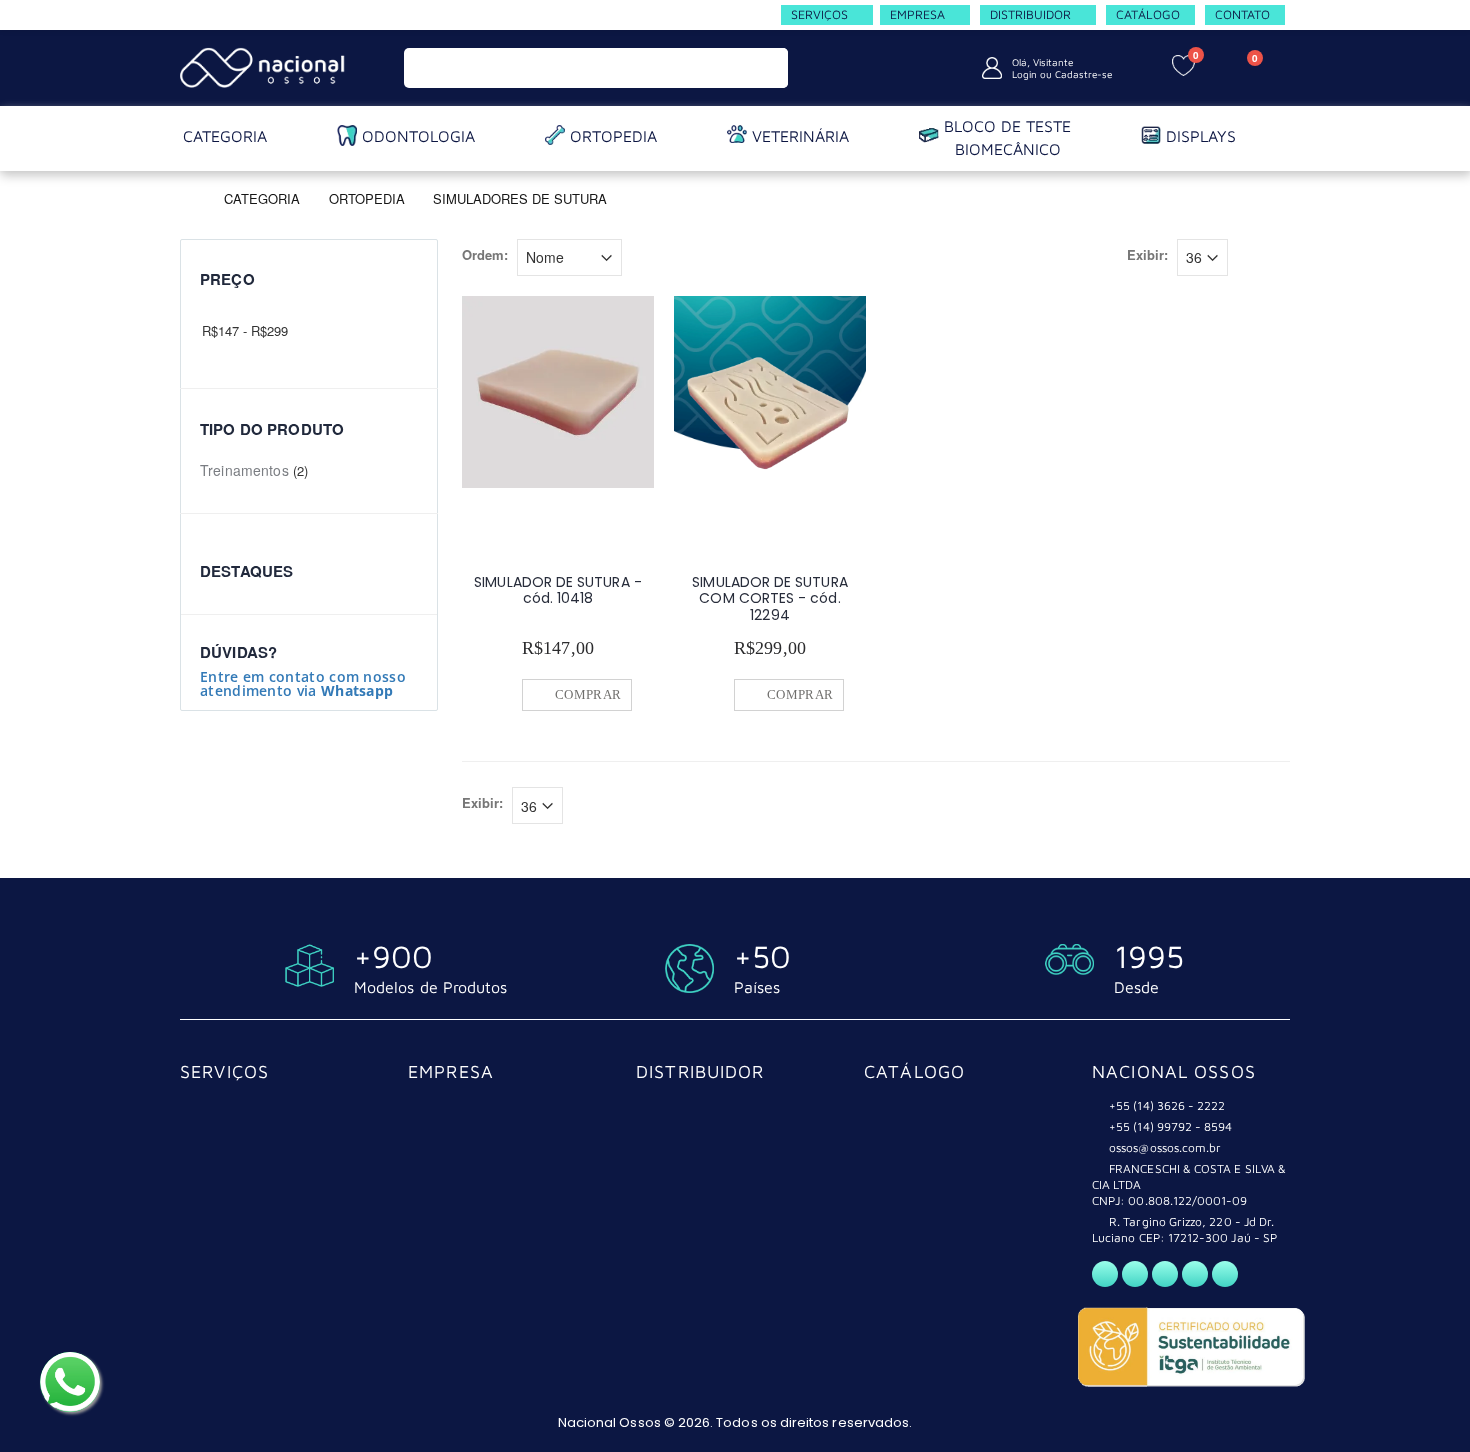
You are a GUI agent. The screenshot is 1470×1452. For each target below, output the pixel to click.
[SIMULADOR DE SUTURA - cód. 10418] (558, 392)
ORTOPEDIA (367, 197)
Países (757, 987)
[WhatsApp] (1105, 1274)
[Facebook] (1135, 1274)
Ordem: (485, 255)
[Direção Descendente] (636, 255)
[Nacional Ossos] (265, 67)
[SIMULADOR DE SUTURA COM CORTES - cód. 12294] (770, 392)
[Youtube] (1195, 1274)
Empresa (451, 1071)
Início (187, 197)
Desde (1136, 987)
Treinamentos (244, 470)
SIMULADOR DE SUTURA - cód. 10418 (557, 590)
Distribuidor (700, 1071)
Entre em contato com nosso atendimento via (303, 683)
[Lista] (1278, 260)
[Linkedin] (1225, 1274)
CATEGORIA (262, 197)
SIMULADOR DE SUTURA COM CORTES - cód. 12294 (769, 598)
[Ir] (768, 68)
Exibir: (1147, 255)
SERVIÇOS (224, 1071)
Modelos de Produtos (430, 987)
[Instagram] (1165, 1274)
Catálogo (914, 1071)
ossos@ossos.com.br (1165, 1147)
